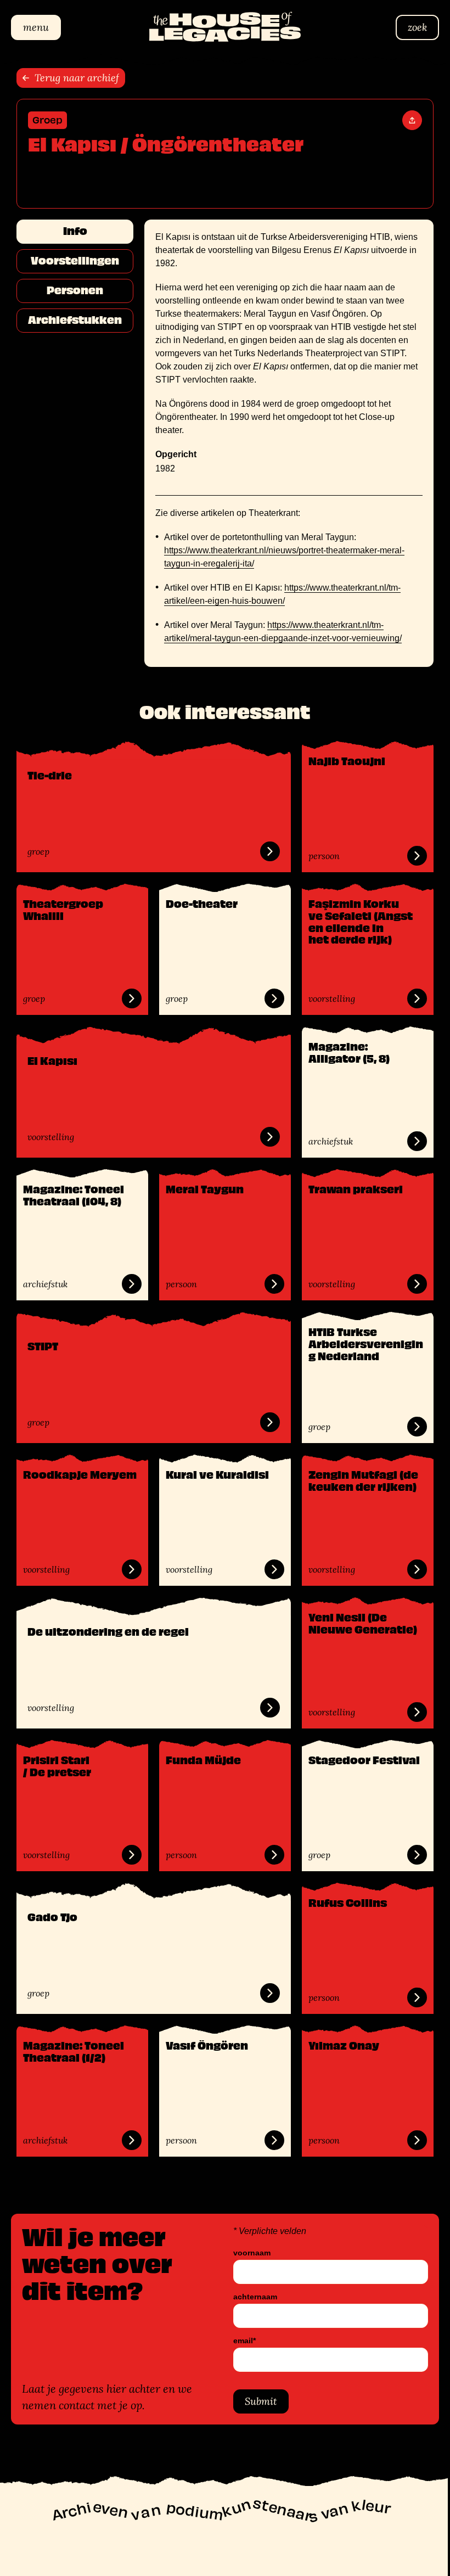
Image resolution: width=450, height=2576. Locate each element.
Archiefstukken (71, 320)
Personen (71, 290)
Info (71, 231)
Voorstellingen (71, 261)
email (241, 2341)
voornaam (248, 2253)
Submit (257, 2401)
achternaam (251, 2297)
